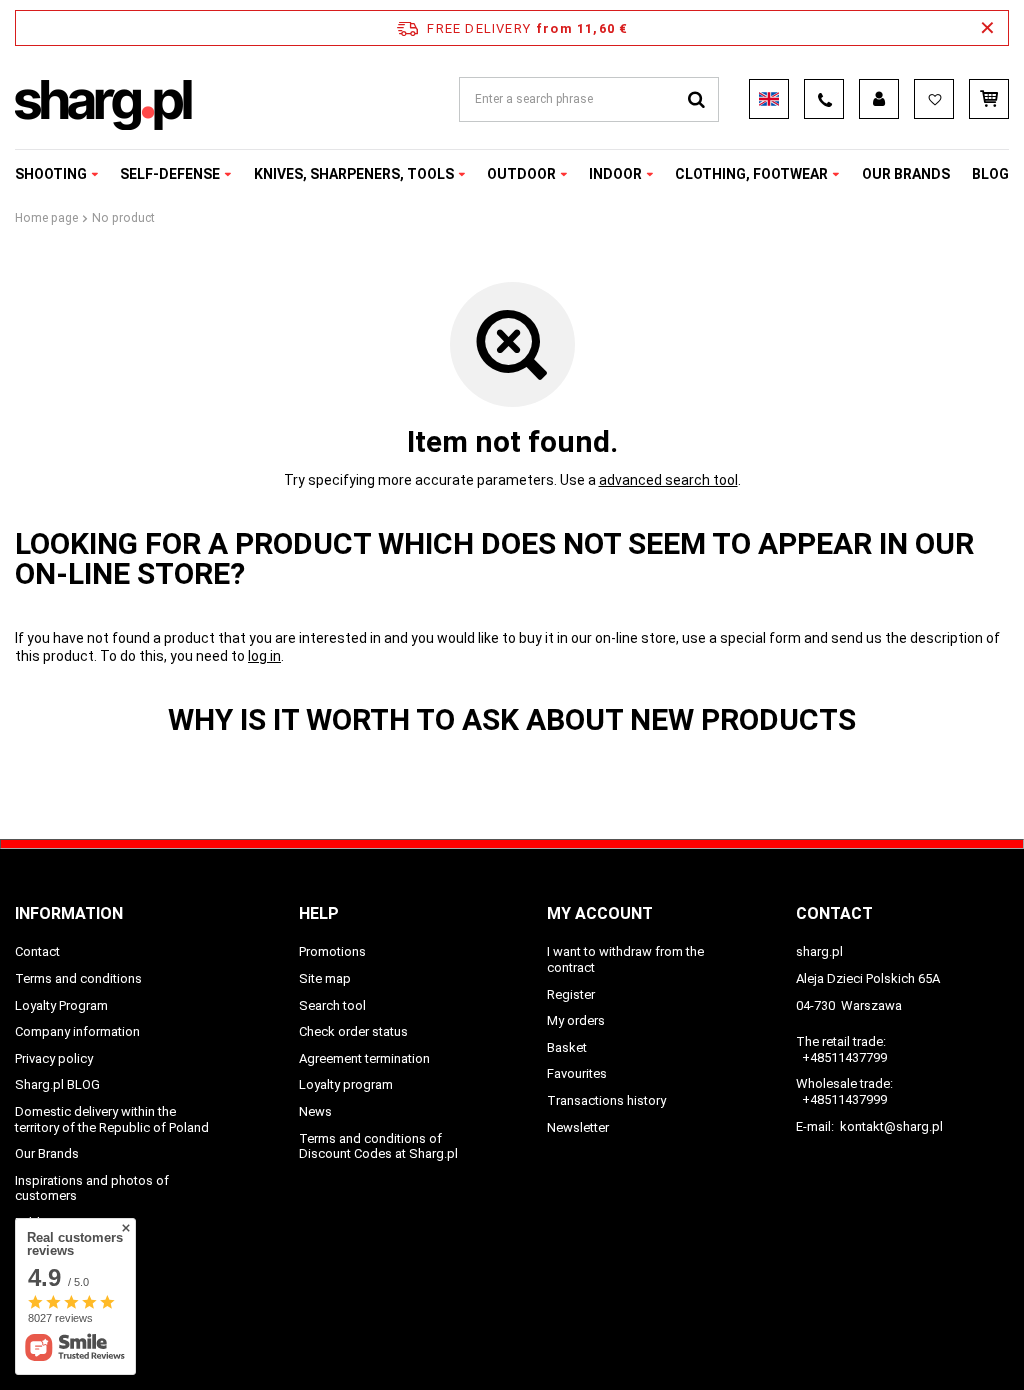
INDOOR (615, 174)
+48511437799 (844, 1057)
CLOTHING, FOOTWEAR (751, 174)
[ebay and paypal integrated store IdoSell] (997, 1338)
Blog (990, 174)
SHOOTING (51, 174)
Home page (46, 218)
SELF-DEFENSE (170, 174)
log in (264, 656)
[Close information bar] (987, 28)
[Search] (696, 99)
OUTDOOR (521, 174)
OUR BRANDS (906, 174)
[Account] (879, 99)
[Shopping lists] (934, 99)
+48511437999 (844, 1099)
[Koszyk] (989, 99)
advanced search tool (668, 480)
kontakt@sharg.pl (891, 1126)
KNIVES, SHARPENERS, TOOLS (354, 174)
